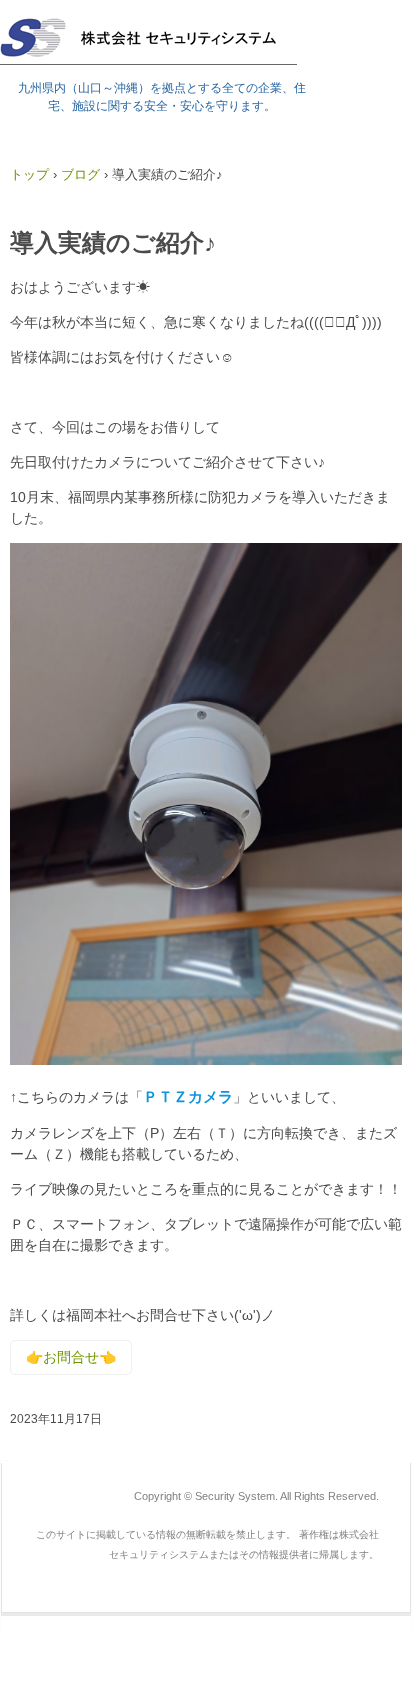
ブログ (80, 174)
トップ (29, 174)
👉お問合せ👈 (71, 1357)
